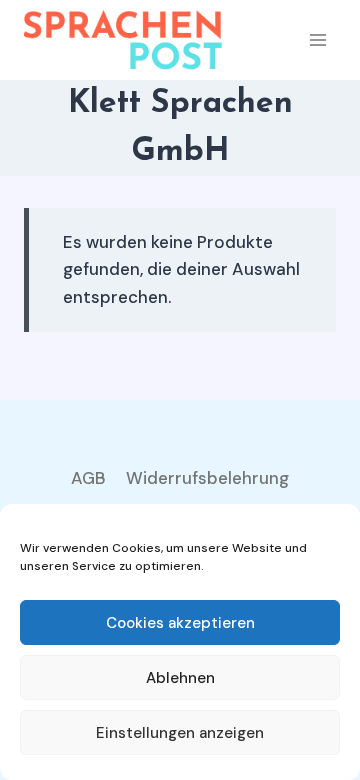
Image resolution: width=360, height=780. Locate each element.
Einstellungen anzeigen (180, 733)
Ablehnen (180, 678)
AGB (88, 478)
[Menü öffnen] (317, 39)
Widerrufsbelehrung (207, 478)
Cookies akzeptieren (180, 623)
